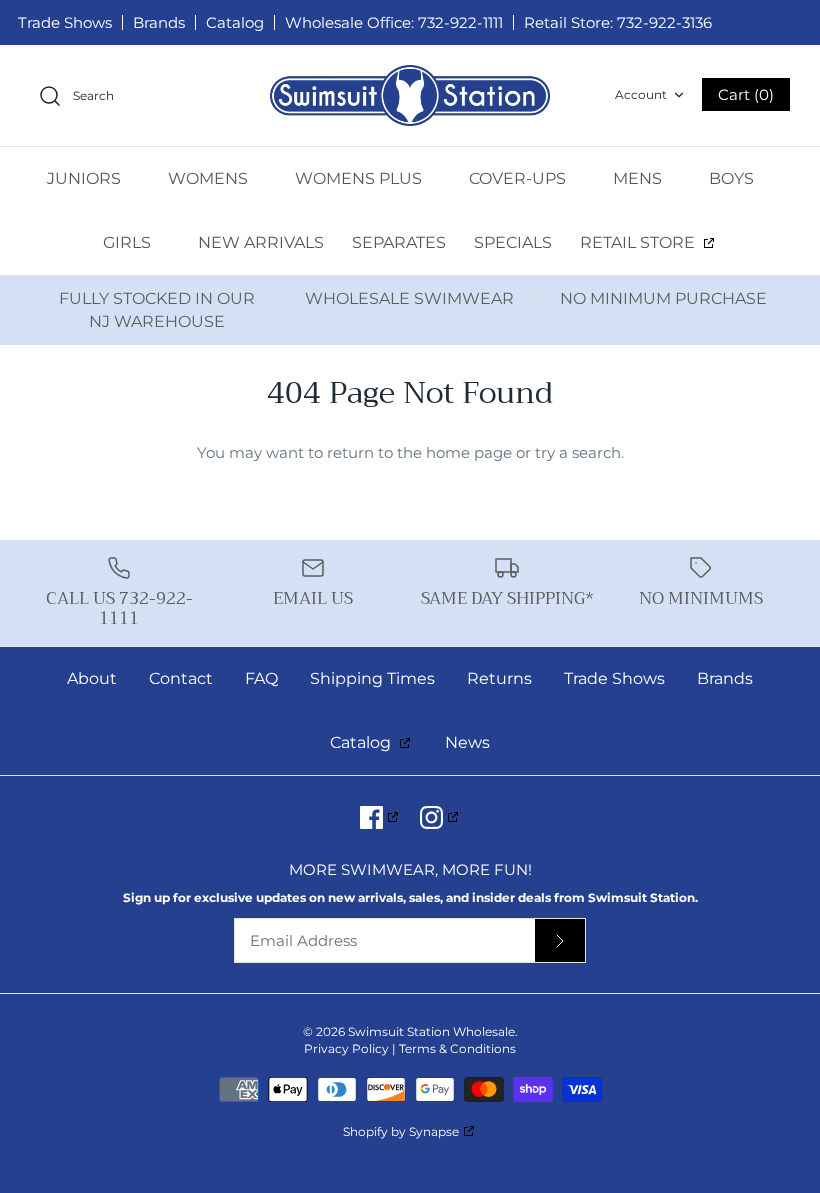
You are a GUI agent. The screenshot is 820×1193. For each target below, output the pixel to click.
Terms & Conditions (457, 1048)
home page (469, 452)
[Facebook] (380, 817)
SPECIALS (513, 242)
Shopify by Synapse (401, 1131)
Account (641, 94)
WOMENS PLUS (360, 178)
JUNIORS (86, 178)
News (467, 742)
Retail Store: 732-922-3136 (618, 22)
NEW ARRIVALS (261, 242)
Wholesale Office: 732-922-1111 (394, 22)
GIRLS (129, 242)
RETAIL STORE (639, 242)
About (92, 678)
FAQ (261, 678)
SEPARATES (399, 242)
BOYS (733, 178)
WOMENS (210, 178)
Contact (181, 678)
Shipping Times (372, 678)
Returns (499, 678)
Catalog (235, 22)
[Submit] (560, 940)
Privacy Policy (346, 1048)
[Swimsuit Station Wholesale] (410, 95)
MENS (639, 178)
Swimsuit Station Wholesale (431, 1031)
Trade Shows (65, 22)
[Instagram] (440, 817)
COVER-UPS (519, 178)
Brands (159, 22)
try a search (578, 452)
